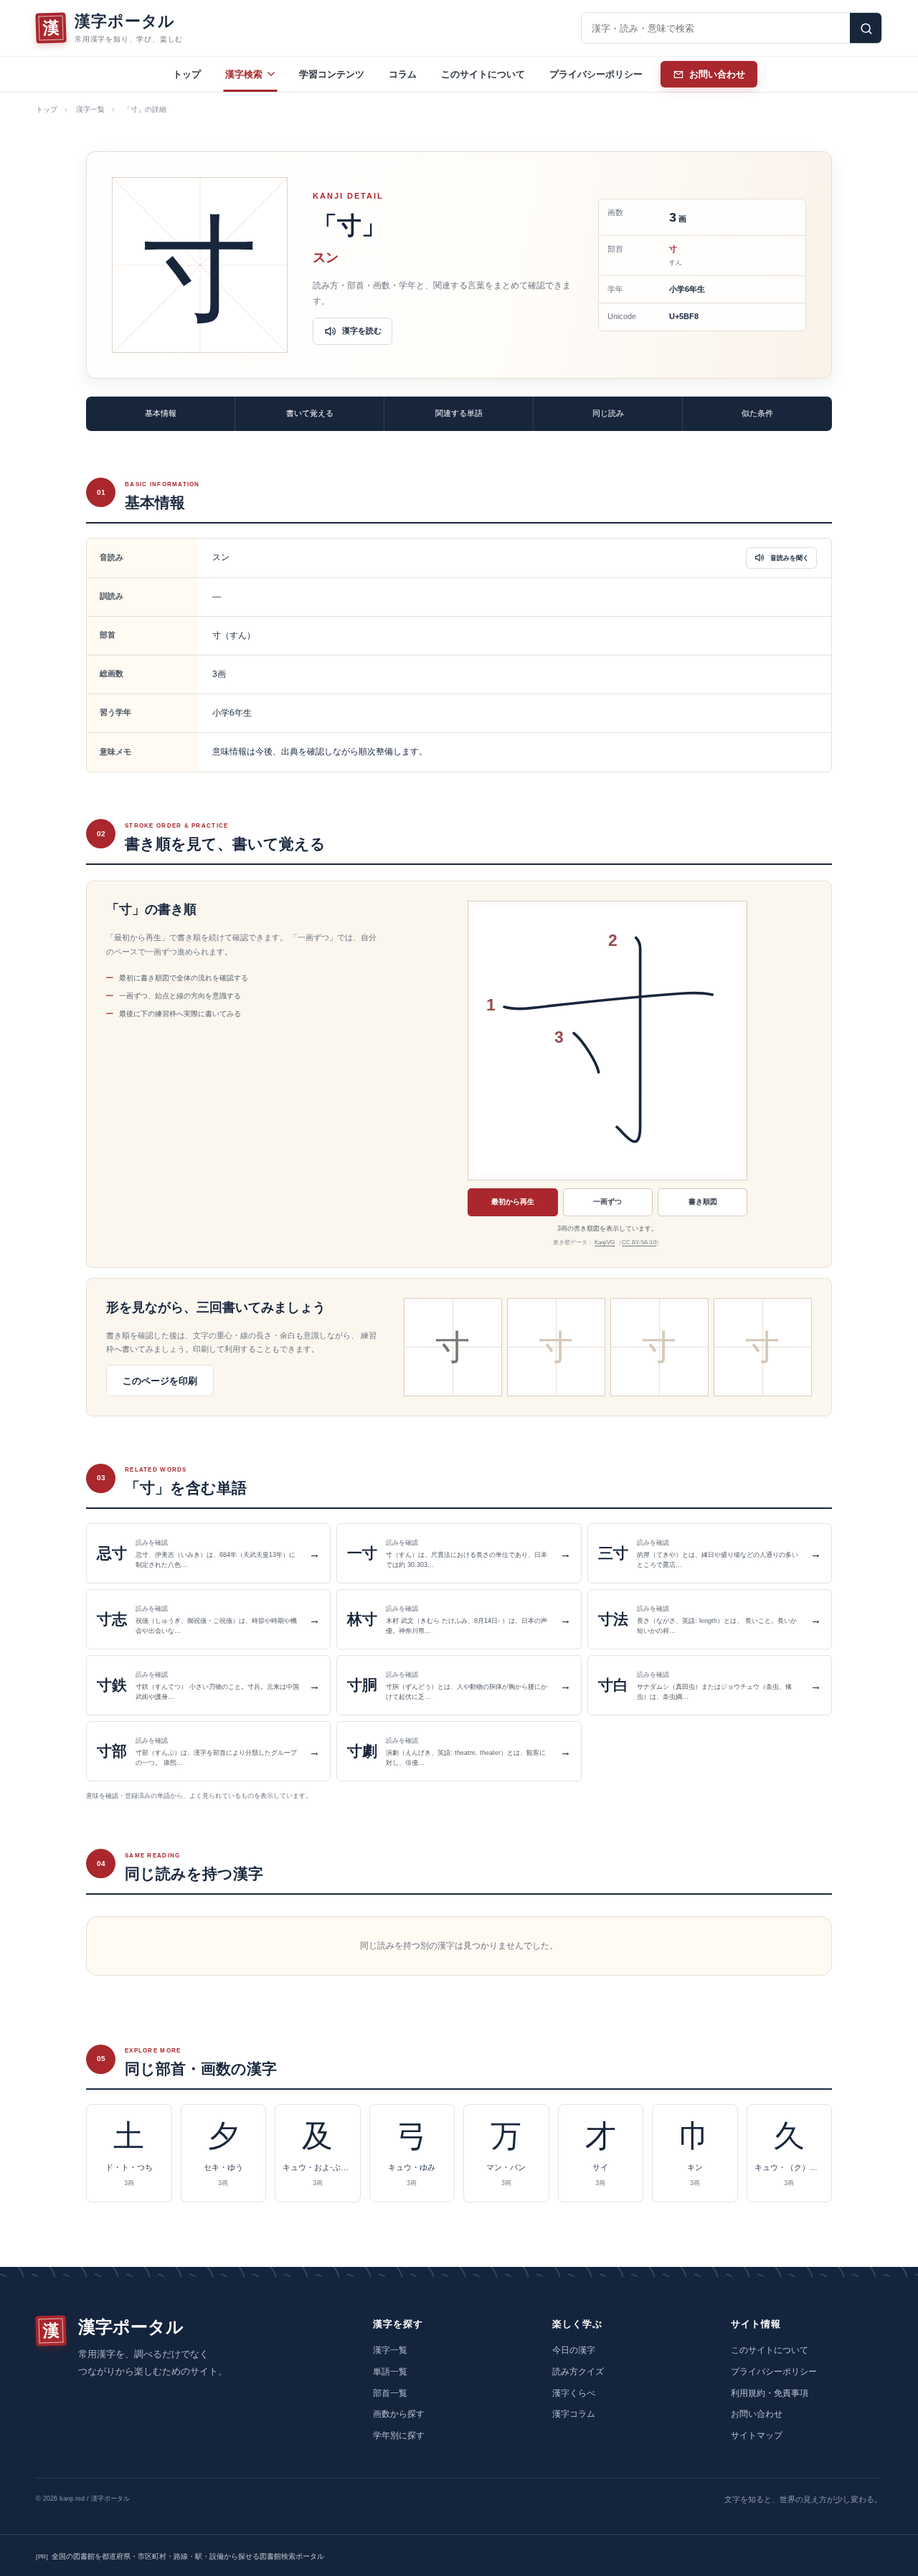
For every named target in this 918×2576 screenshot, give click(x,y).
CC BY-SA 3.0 (639, 1242)
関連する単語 (459, 413)
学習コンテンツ (332, 74)
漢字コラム (574, 2414)
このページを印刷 (160, 1381)
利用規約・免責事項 (770, 2393)
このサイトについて (483, 74)
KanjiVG (605, 1242)
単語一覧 (390, 2372)
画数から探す (399, 2414)
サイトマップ (757, 2435)
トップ (187, 74)
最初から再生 (513, 1202)
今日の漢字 (574, 2350)
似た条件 (757, 413)
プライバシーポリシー (596, 74)
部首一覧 (390, 2393)
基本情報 (161, 413)
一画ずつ (607, 1202)
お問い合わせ (757, 2414)
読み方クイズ (578, 2372)
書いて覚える (310, 413)
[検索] (866, 28)
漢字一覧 (90, 109)
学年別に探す (399, 2435)
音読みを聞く (790, 558)
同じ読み (608, 413)
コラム (403, 74)
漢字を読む (362, 331)
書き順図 (703, 1202)
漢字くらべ (574, 2393)
